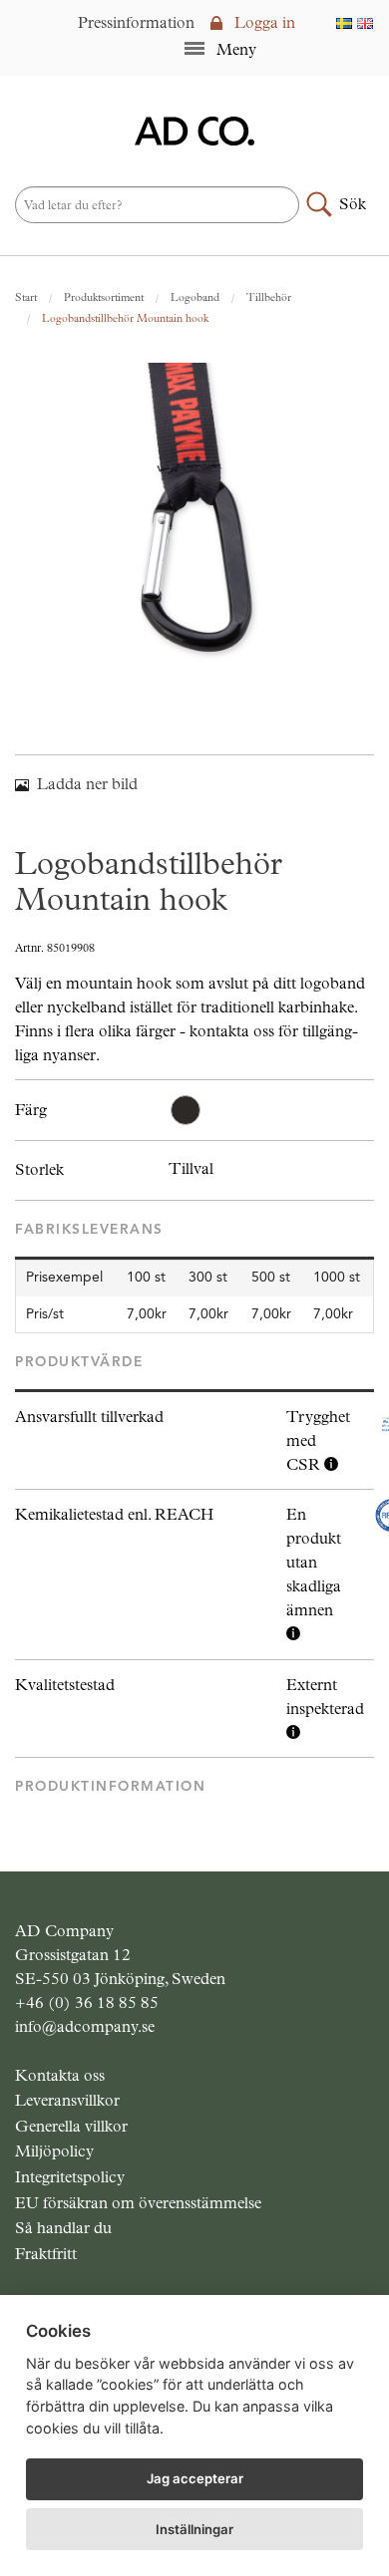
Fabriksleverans (89, 1229)
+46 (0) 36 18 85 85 (87, 2003)
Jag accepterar (195, 2478)
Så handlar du (63, 2228)
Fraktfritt (46, 2254)
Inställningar (194, 2529)
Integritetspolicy (70, 2177)
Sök (353, 204)
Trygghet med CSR (318, 1440)
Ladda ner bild (87, 784)
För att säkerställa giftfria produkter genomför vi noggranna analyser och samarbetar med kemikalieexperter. (314, 1575)
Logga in (263, 22)
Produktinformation (110, 1786)
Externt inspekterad (325, 1697)
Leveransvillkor (67, 2100)
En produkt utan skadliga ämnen (314, 1562)
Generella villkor (71, 2126)
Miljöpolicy (54, 2151)
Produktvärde (79, 1362)
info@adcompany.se (85, 2026)
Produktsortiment (104, 297)
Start (26, 297)
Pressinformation (136, 22)
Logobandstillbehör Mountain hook (125, 318)
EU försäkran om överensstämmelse (138, 2203)
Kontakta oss (60, 2075)
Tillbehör (269, 297)
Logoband (195, 297)
